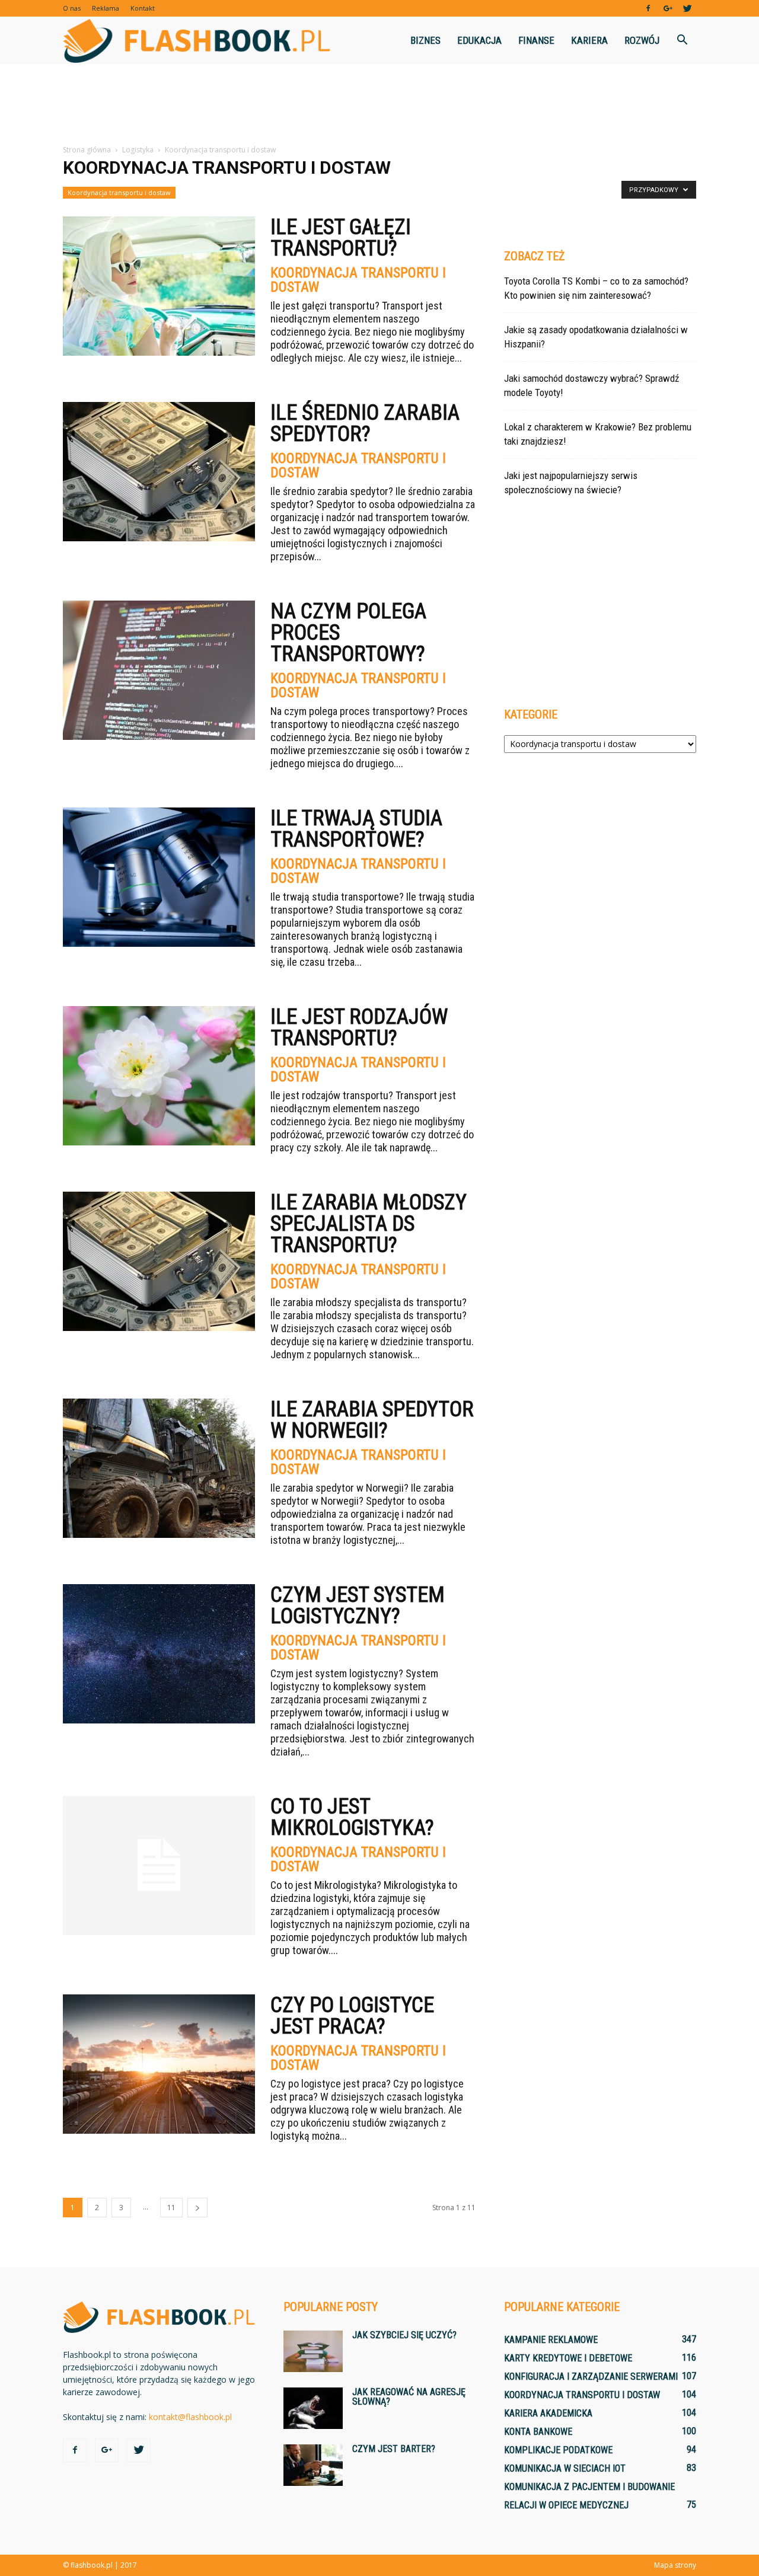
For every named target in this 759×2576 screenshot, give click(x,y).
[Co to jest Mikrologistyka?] (159, 1865)
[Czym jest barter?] (313, 2465)
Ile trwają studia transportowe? (356, 829)
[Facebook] (648, 8)
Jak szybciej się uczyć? (404, 2335)
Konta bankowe (538, 2432)
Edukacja (479, 40)
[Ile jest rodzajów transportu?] (159, 1076)
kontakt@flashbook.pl (190, 2417)
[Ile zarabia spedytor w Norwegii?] (159, 1468)
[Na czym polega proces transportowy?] (159, 670)
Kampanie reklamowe (551, 2340)
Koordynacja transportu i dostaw (119, 192)
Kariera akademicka (548, 2413)
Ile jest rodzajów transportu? (359, 1027)
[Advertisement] (379, 105)
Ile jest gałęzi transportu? (341, 238)
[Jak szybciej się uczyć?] (313, 2351)
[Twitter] (687, 8)
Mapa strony (675, 2565)
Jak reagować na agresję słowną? (409, 2397)
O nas (72, 8)
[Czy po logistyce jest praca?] (159, 2064)
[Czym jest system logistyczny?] (159, 1654)
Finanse (536, 40)
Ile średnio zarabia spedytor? (365, 423)
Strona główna (87, 150)
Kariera (589, 40)
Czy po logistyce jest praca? (352, 2016)
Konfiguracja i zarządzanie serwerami (591, 2377)
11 (171, 2208)
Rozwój (642, 40)
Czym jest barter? (394, 2449)
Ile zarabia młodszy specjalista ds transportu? (369, 1224)
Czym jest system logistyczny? (358, 1605)
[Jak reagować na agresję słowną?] (313, 2408)
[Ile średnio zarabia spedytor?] (159, 472)
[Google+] (668, 8)
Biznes (425, 40)
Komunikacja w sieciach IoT (565, 2468)
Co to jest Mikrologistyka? (352, 1817)
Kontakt (143, 8)
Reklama (106, 8)
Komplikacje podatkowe (558, 2450)
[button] (682, 40)
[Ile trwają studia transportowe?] (159, 877)
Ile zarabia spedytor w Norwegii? (372, 1420)
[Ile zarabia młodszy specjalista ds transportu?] (159, 1261)
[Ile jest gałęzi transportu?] (159, 286)
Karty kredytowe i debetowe (568, 2358)
